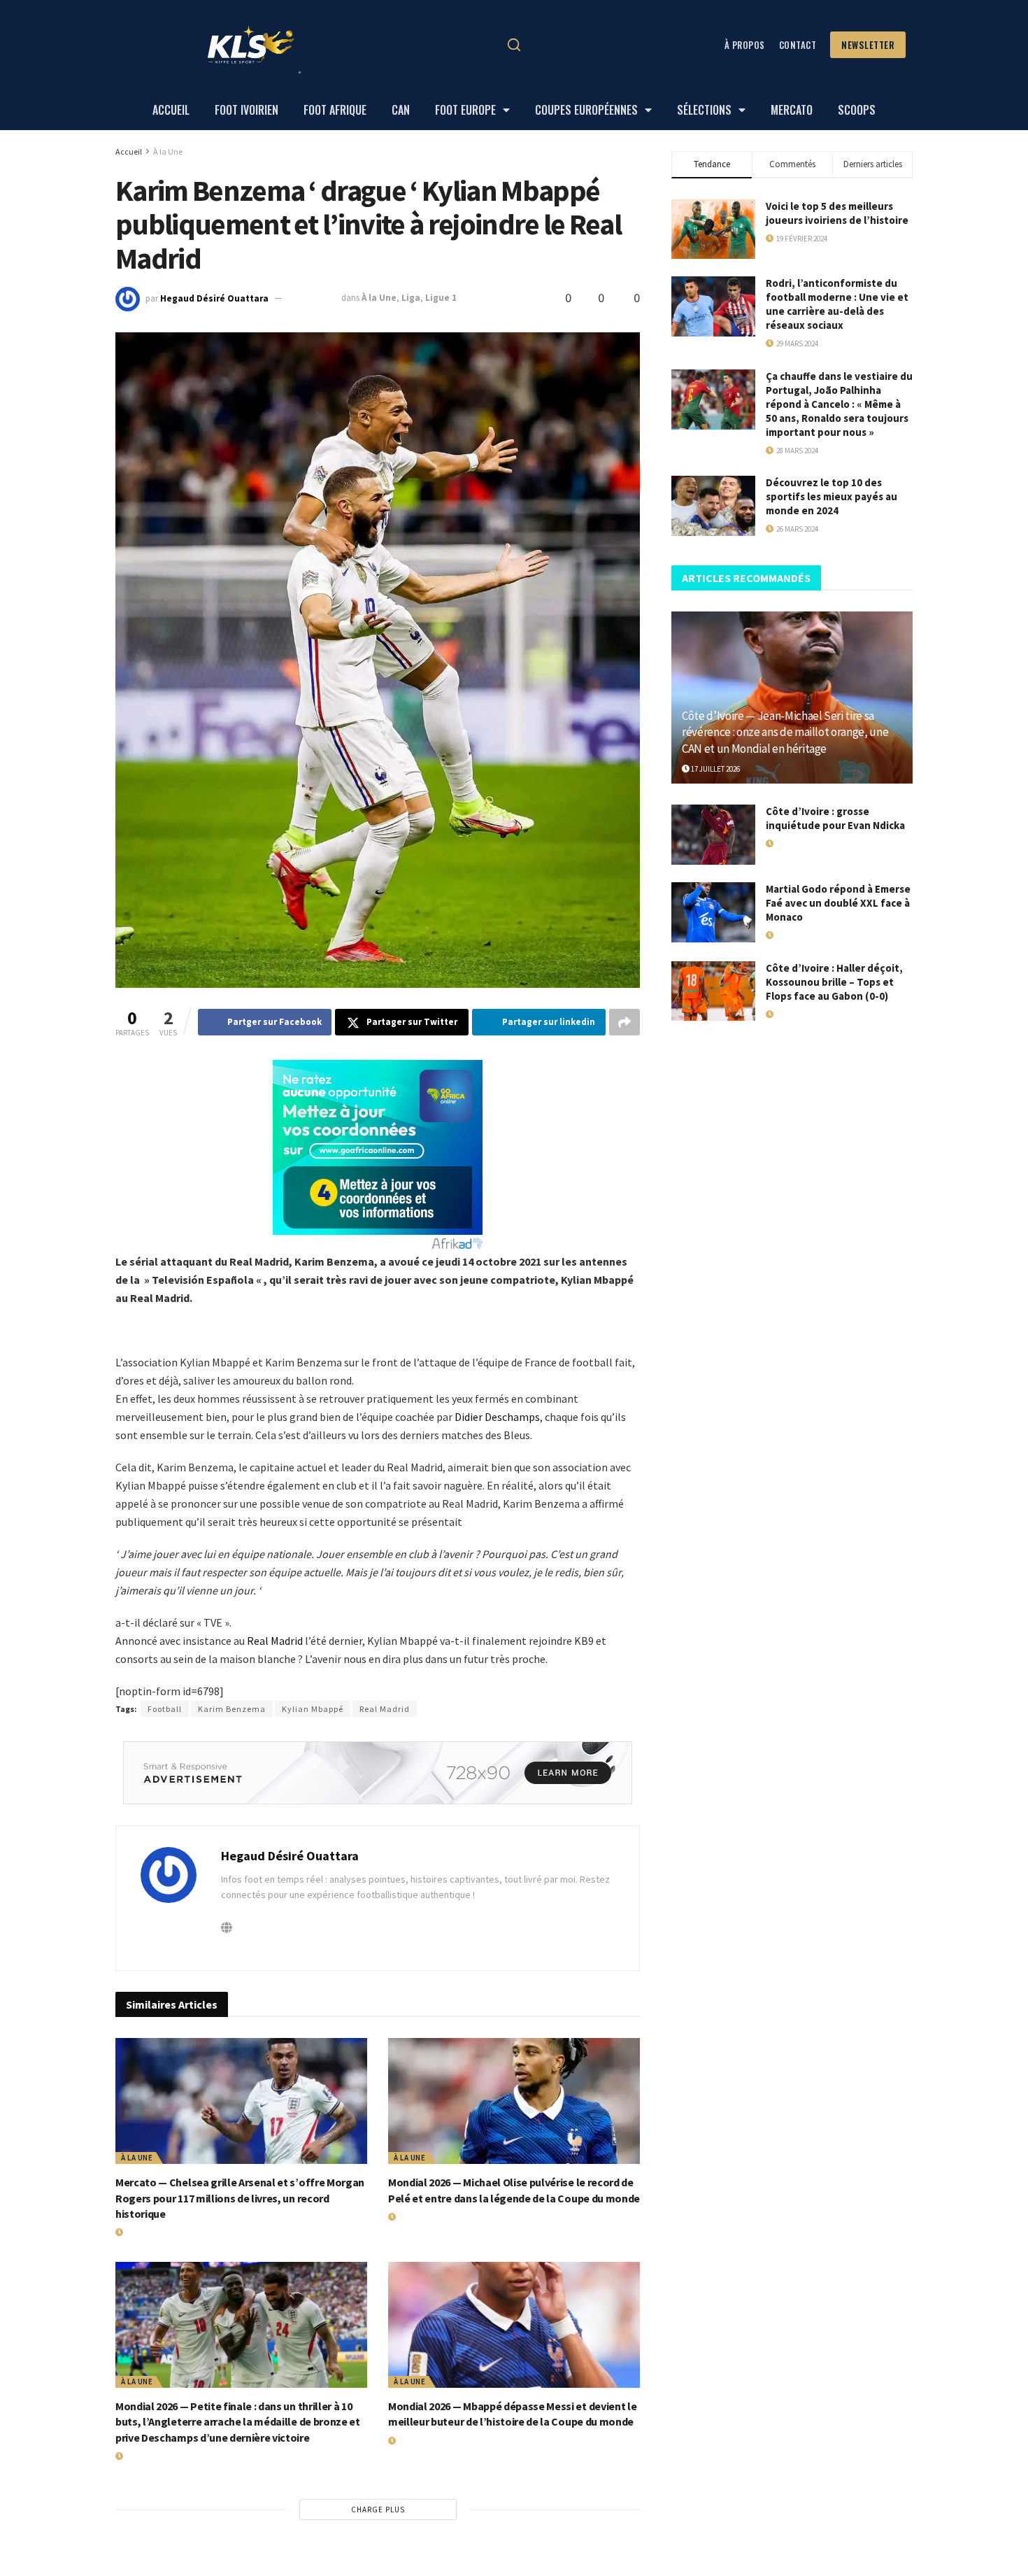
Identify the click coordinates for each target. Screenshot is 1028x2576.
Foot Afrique (335, 110)
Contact (798, 45)
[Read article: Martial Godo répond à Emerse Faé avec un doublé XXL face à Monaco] (713, 912)
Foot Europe (465, 110)
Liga (411, 298)
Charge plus (378, 2510)
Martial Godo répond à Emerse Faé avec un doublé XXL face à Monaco (838, 903)
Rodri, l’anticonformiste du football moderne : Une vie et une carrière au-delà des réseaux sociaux (837, 304)
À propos (745, 45)
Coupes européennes (586, 110)
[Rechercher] (514, 45)
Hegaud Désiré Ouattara (214, 298)
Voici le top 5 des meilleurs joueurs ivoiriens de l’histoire (837, 213)
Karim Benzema (232, 1709)
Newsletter (868, 45)
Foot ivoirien (247, 110)
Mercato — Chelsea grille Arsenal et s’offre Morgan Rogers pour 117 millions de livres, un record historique (240, 2198)
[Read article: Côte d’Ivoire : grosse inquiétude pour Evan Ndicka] (713, 835)
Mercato (792, 110)
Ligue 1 (441, 298)
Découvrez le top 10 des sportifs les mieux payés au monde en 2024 (831, 496)
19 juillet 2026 (148, 2232)
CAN (401, 110)
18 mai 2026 (792, 844)
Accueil (171, 110)
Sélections (704, 110)
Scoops (857, 110)
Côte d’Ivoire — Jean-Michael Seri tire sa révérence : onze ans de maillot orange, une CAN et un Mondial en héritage (785, 733)
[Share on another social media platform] (624, 1022)
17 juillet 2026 (715, 769)
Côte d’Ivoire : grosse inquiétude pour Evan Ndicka (835, 818)
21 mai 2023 (313, 298)
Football (165, 1709)
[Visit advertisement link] (378, 1773)
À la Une (168, 151)
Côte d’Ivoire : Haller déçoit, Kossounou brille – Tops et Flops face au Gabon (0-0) (834, 982)
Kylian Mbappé (313, 1709)
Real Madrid (275, 1641)
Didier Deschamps (497, 1417)
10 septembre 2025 (805, 1014)
